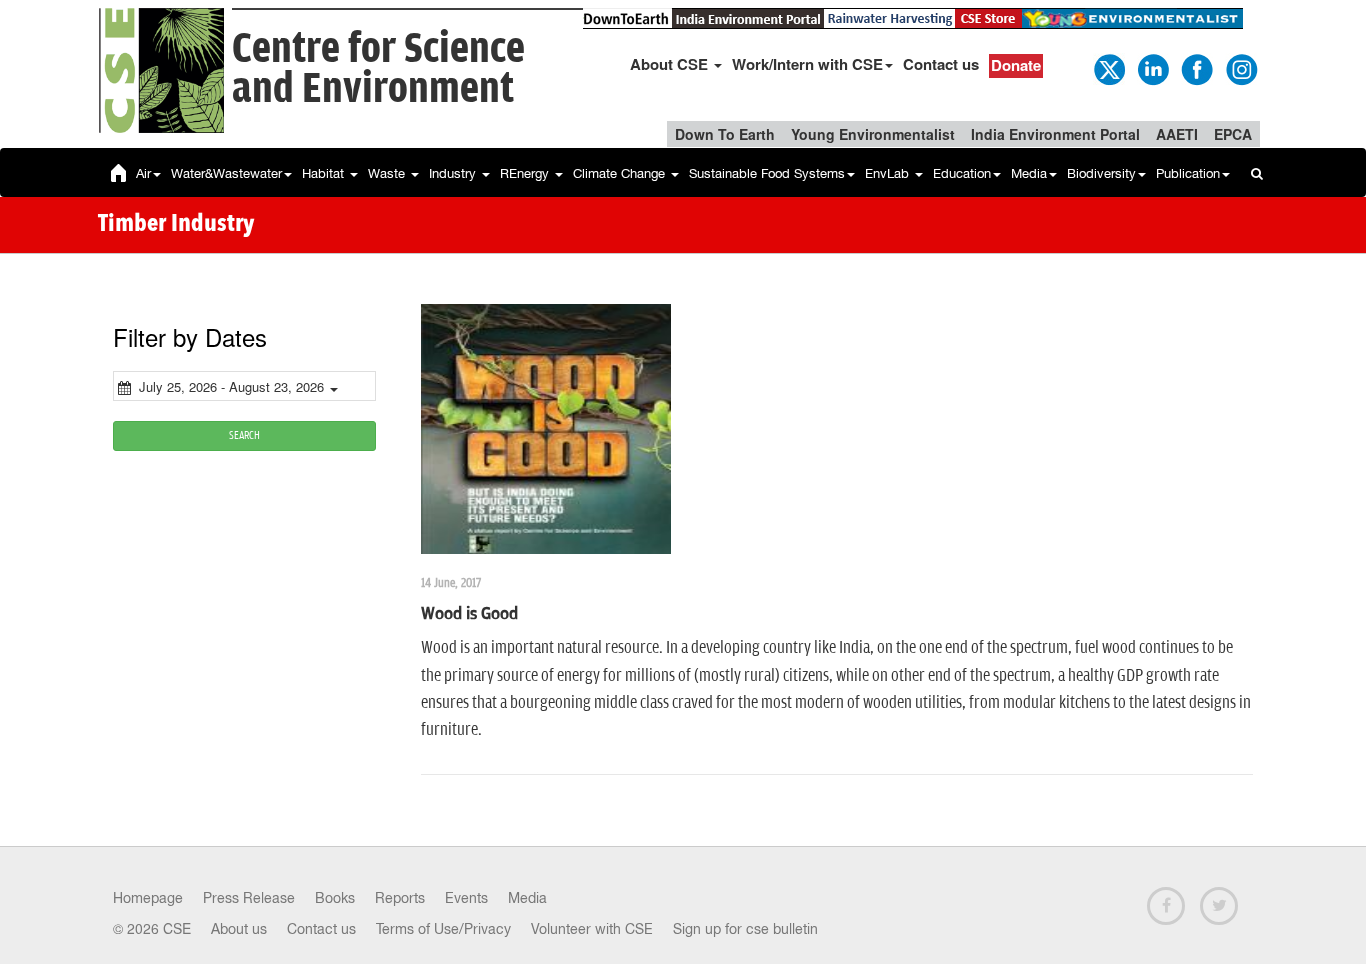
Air (143, 173)
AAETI (1177, 134)
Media (1029, 173)
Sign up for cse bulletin (745, 929)
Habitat (325, 173)
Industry (454, 173)
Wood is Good (469, 614)
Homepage (148, 898)
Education (962, 173)
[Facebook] (1196, 68)
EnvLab (889, 173)
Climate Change (621, 173)
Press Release (249, 898)
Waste (388, 173)
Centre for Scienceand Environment (378, 69)
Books (335, 898)
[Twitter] (1108, 68)
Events (466, 898)
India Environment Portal (1055, 134)
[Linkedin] (1152, 68)
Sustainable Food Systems (767, 173)
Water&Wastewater (226, 173)
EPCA (1233, 134)
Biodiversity (1101, 173)
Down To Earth (725, 134)
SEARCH (244, 435)
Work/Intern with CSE (807, 64)
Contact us (941, 64)
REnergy (526, 173)
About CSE (671, 64)
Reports (400, 898)
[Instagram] (1240, 68)
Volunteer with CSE (592, 929)
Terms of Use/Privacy (443, 929)
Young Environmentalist (873, 134)
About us (239, 929)
